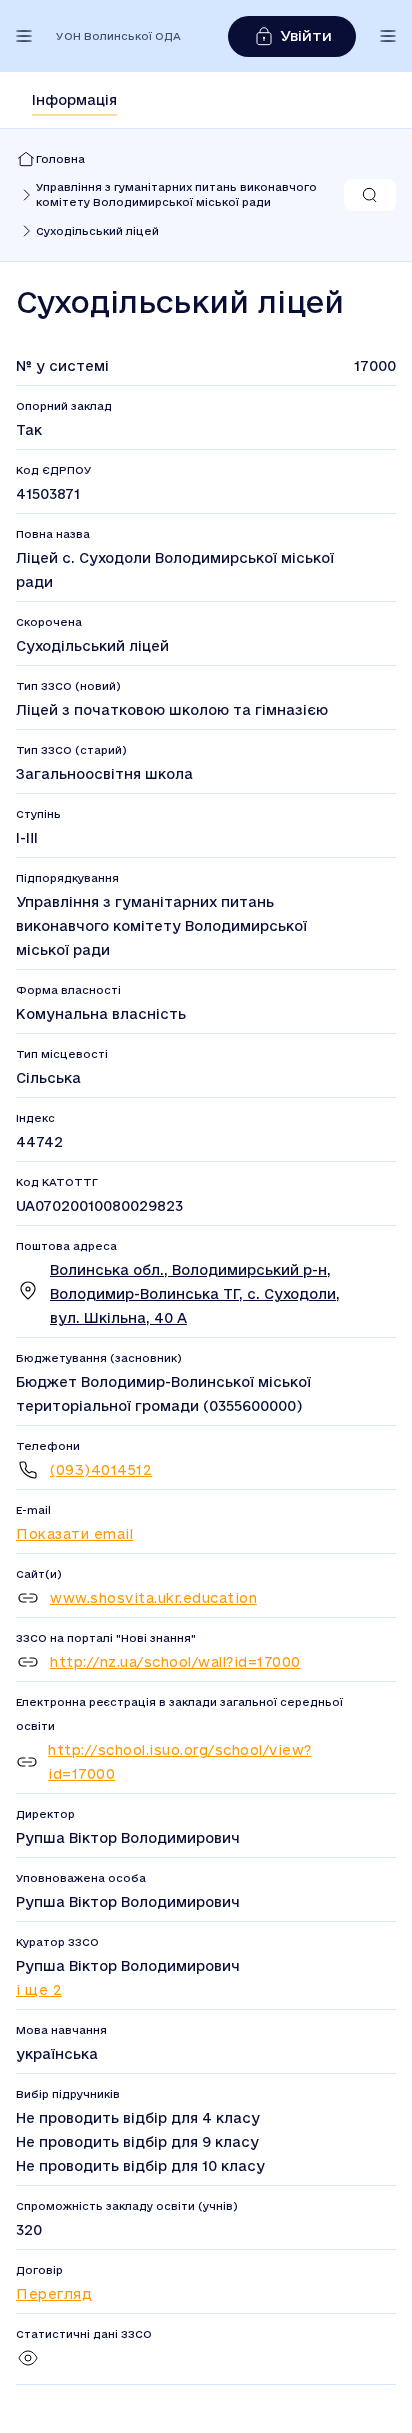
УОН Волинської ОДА (118, 36)
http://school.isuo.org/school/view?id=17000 (180, 1762)
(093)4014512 (101, 1470)
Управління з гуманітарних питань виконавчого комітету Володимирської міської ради (176, 194)
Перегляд (54, 2294)
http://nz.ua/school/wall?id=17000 (175, 1662)
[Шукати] (370, 195)
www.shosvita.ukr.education (153, 1598)
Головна (60, 159)
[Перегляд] (28, 2365)
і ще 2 (39, 1990)
